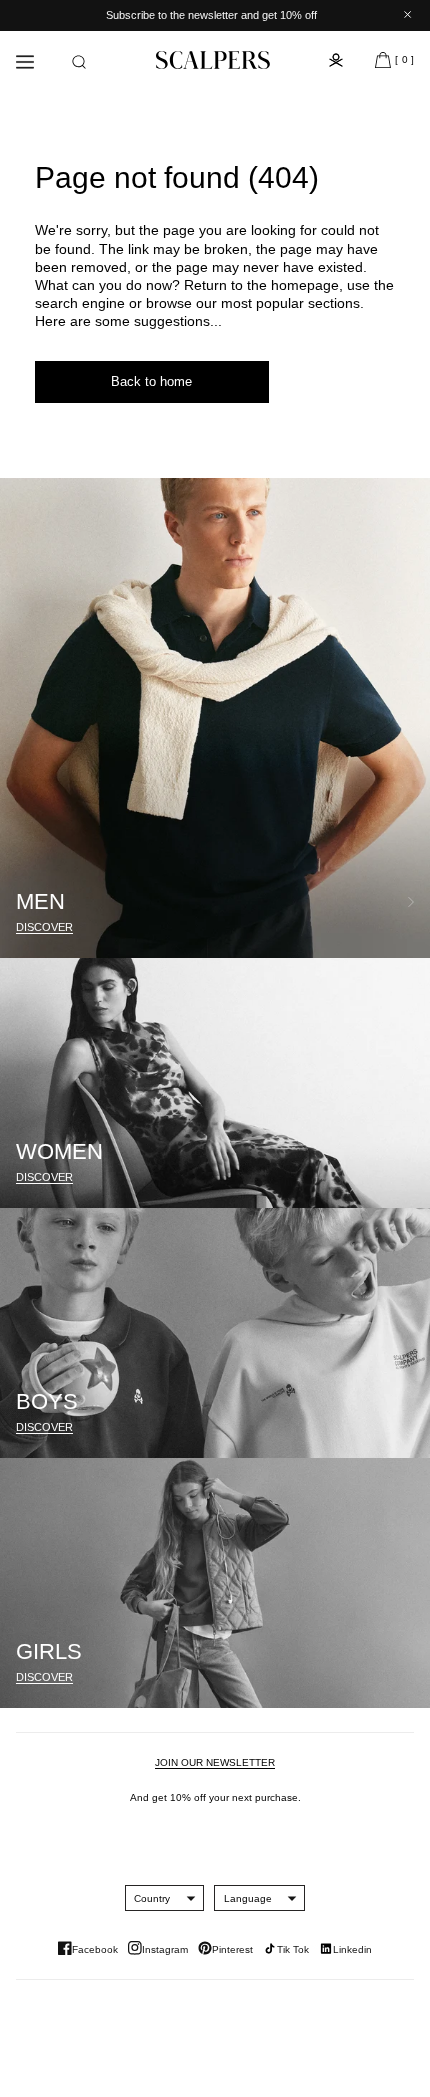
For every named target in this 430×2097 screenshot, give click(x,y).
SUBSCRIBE (315, 1117)
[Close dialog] (405, 931)
